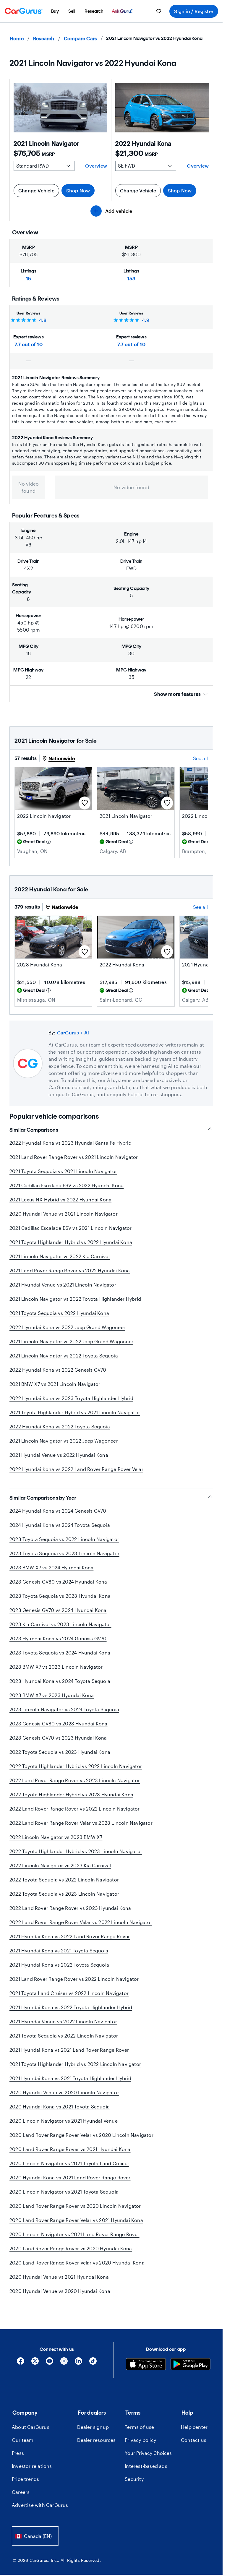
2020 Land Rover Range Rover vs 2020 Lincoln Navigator (75, 2206)
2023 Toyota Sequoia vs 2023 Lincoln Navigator (64, 1553)
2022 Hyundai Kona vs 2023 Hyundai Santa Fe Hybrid (70, 1143)
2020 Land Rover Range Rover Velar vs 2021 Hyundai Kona (76, 2220)
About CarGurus (31, 2427)
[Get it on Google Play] (190, 2365)
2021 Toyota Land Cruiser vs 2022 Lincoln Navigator (69, 1993)
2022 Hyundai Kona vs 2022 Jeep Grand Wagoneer (67, 1327)
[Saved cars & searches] (159, 11)
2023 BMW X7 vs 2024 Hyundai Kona (51, 1567)
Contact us (194, 2440)
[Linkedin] (78, 2363)
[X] (35, 2363)
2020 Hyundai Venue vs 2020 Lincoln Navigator (64, 2092)
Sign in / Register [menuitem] (194, 11)
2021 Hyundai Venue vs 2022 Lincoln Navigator (63, 2021)
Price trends (25, 2479)
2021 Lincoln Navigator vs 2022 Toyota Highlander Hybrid (75, 1299)
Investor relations (32, 2466)
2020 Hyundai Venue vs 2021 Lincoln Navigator (64, 1214)
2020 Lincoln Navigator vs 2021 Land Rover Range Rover (74, 2234)
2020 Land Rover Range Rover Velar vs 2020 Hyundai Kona (77, 2263)
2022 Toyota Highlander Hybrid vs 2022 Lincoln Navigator (76, 1766)
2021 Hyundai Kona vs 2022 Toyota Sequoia (59, 1965)
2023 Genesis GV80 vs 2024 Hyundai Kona (58, 1582)
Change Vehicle (36, 190)
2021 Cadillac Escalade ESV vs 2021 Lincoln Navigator (70, 1228)
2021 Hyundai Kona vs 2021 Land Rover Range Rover (69, 2050)
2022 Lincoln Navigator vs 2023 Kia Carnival (60, 1865)
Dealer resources (96, 2440)
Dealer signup (93, 2427)
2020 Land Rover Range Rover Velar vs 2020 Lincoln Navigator (81, 2135)
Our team (23, 2440)
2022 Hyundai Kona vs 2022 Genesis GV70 (58, 1370)
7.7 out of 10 (29, 344)
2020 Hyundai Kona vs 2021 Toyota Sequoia (60, 2107)
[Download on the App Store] (146, 2365)
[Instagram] (64, 2363)
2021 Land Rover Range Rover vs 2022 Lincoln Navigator (74, 1979)
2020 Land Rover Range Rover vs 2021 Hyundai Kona (70, 2149)
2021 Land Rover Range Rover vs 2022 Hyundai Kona (70, 1270)
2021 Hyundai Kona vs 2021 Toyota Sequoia (59, 1950)
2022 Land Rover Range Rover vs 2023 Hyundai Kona (70, 1908)
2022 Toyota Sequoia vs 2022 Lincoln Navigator (64, 1880)
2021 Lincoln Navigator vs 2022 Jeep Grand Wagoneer (71, 1341)
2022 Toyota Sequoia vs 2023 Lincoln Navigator (64, 1894)
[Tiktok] (93, 2363)
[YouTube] (50, 2363)
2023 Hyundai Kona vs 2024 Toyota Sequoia (60, 1681)
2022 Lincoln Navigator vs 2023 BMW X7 (56, 1837)
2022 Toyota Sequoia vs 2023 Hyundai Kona (60, 1752)
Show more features (177, 694)
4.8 (43, 320)
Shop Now (78, 190)
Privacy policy (140, 2440)
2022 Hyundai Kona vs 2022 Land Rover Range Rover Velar (76, 1469)
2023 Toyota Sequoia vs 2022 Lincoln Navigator (64, 1539)
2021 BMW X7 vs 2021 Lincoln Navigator (55, 1384)
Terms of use (139, 2427)
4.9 (146, 320)
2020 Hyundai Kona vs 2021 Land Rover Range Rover (70, 2177)
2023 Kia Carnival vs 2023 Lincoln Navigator (60, 1624)
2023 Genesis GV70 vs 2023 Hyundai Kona (58, 1738)
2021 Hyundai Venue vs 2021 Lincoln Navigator (63, 1285)
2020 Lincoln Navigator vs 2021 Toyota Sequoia (64, 2192)
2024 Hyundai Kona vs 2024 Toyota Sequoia (60, 1525)
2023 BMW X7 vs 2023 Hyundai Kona (52, 1695)
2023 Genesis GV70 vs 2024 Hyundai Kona (58, 1610)
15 (29, 278)
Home (17, 38)
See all (200, 758)
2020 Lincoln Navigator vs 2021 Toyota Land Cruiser (69, 2163)
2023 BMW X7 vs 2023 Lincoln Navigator (56, 1667)
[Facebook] (21, 2363)
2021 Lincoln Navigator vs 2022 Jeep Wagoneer (64, 1441)
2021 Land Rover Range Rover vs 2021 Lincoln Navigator (74, 1157)
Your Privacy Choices (148, 2453)
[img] (48, 842)
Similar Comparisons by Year (43, 1498)
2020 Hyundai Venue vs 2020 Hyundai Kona (60, 2291)
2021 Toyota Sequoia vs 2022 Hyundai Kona (59, 1313)
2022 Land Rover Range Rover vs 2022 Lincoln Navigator (75, 1809)
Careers (21, 2492)
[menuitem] (55, 11)
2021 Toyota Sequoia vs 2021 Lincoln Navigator (63, 1171)
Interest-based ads (146, 2466)
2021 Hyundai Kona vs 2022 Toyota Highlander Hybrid (71, 2007)
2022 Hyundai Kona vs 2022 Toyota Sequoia (60, 1426)
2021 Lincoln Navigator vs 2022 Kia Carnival (60, 1256)
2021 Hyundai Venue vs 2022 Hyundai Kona (59, 1455)
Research (44, 38)
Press (18, 2453)
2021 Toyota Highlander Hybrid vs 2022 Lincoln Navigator (75, 2064)
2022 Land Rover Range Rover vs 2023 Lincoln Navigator (75, 1780)
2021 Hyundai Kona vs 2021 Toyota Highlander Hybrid (70, 2078)
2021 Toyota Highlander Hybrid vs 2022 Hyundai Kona (71, 1242)
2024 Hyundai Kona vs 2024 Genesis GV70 (58, 1511)
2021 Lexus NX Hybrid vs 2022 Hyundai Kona (60, 1199)
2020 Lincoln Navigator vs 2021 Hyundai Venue (64, 2121)
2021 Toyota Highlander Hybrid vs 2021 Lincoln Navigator (75, 1412)
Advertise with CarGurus (40, 2505)
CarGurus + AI (73, 1032)
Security (134, 2479)
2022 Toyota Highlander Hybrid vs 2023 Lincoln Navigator (76, 1851)
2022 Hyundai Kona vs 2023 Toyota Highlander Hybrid (71, 1398)
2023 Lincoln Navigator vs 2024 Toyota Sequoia (64, 1709)
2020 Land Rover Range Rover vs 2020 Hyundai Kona (71, 2248)
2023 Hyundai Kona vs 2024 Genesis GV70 (58, 1638)
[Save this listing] (85, 803)
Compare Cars (80, 38)
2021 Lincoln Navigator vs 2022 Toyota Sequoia (64, 1356)
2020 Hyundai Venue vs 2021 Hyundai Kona (59, 2277)
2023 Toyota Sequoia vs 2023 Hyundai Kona (60, 1596)
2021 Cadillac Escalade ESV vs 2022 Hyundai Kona (67, 1185)
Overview (96, 166)
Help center (194, 2427)
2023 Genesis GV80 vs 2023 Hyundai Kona (59, 1723)
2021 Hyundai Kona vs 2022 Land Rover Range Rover (70, 1936)
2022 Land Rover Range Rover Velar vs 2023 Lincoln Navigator (81, 1823)
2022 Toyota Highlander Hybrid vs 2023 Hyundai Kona (71, 1794)
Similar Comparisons (34, 1130)
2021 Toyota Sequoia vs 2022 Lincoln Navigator (64, 2036)
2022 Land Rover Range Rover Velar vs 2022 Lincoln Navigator (81, 1922)
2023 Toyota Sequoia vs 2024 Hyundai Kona (60, 1653)
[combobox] (35, 2536)
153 (132, 278)
